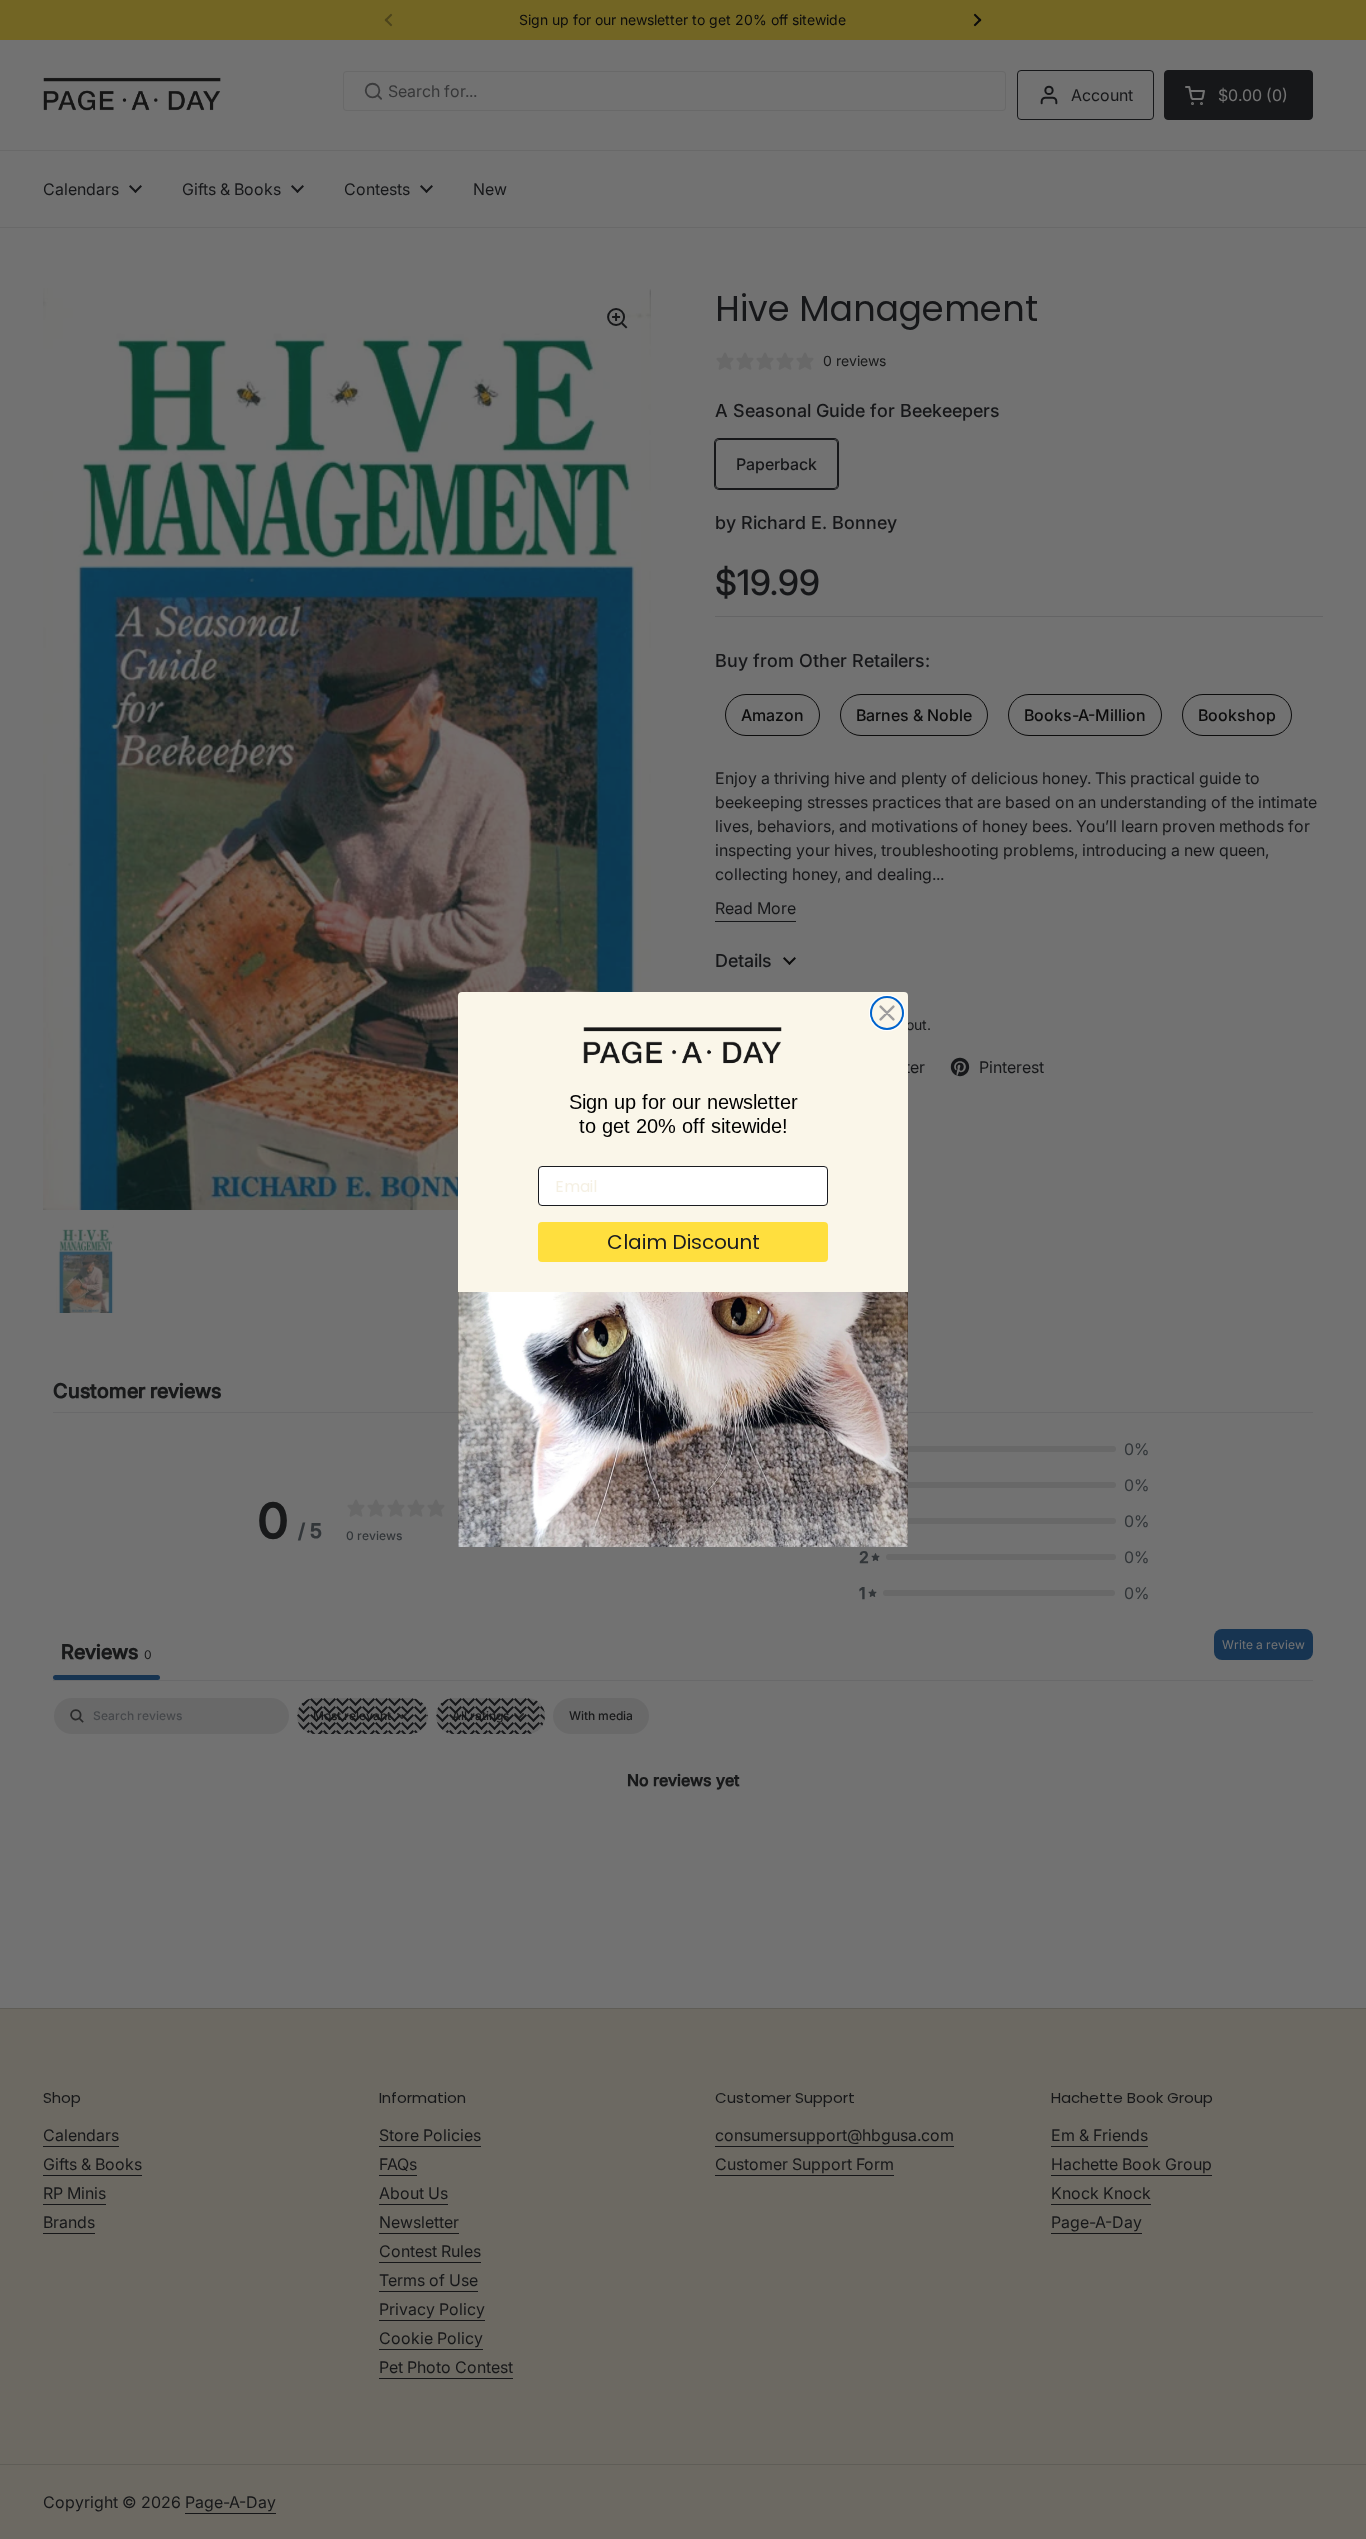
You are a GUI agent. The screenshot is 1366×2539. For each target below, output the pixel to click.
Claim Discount (683, 1242)
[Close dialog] (887, 1013)
